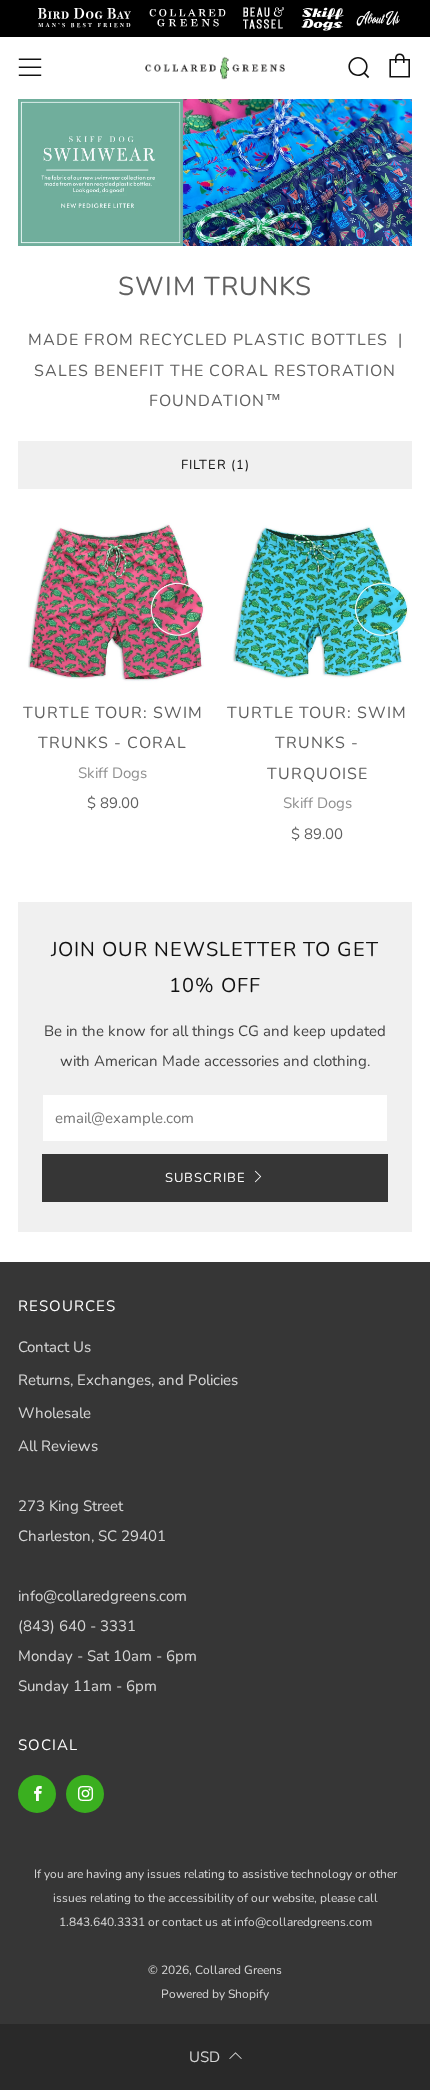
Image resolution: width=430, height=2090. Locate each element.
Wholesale (54, 1413)
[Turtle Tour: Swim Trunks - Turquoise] (318, 602)
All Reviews (58, 1446)
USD (204, 2057)
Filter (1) (215, 465)
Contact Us (54, 1347)
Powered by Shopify (215, 1994)
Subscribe (205, 1178)
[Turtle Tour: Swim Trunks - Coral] (113, 602)
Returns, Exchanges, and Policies (128, 1380)
